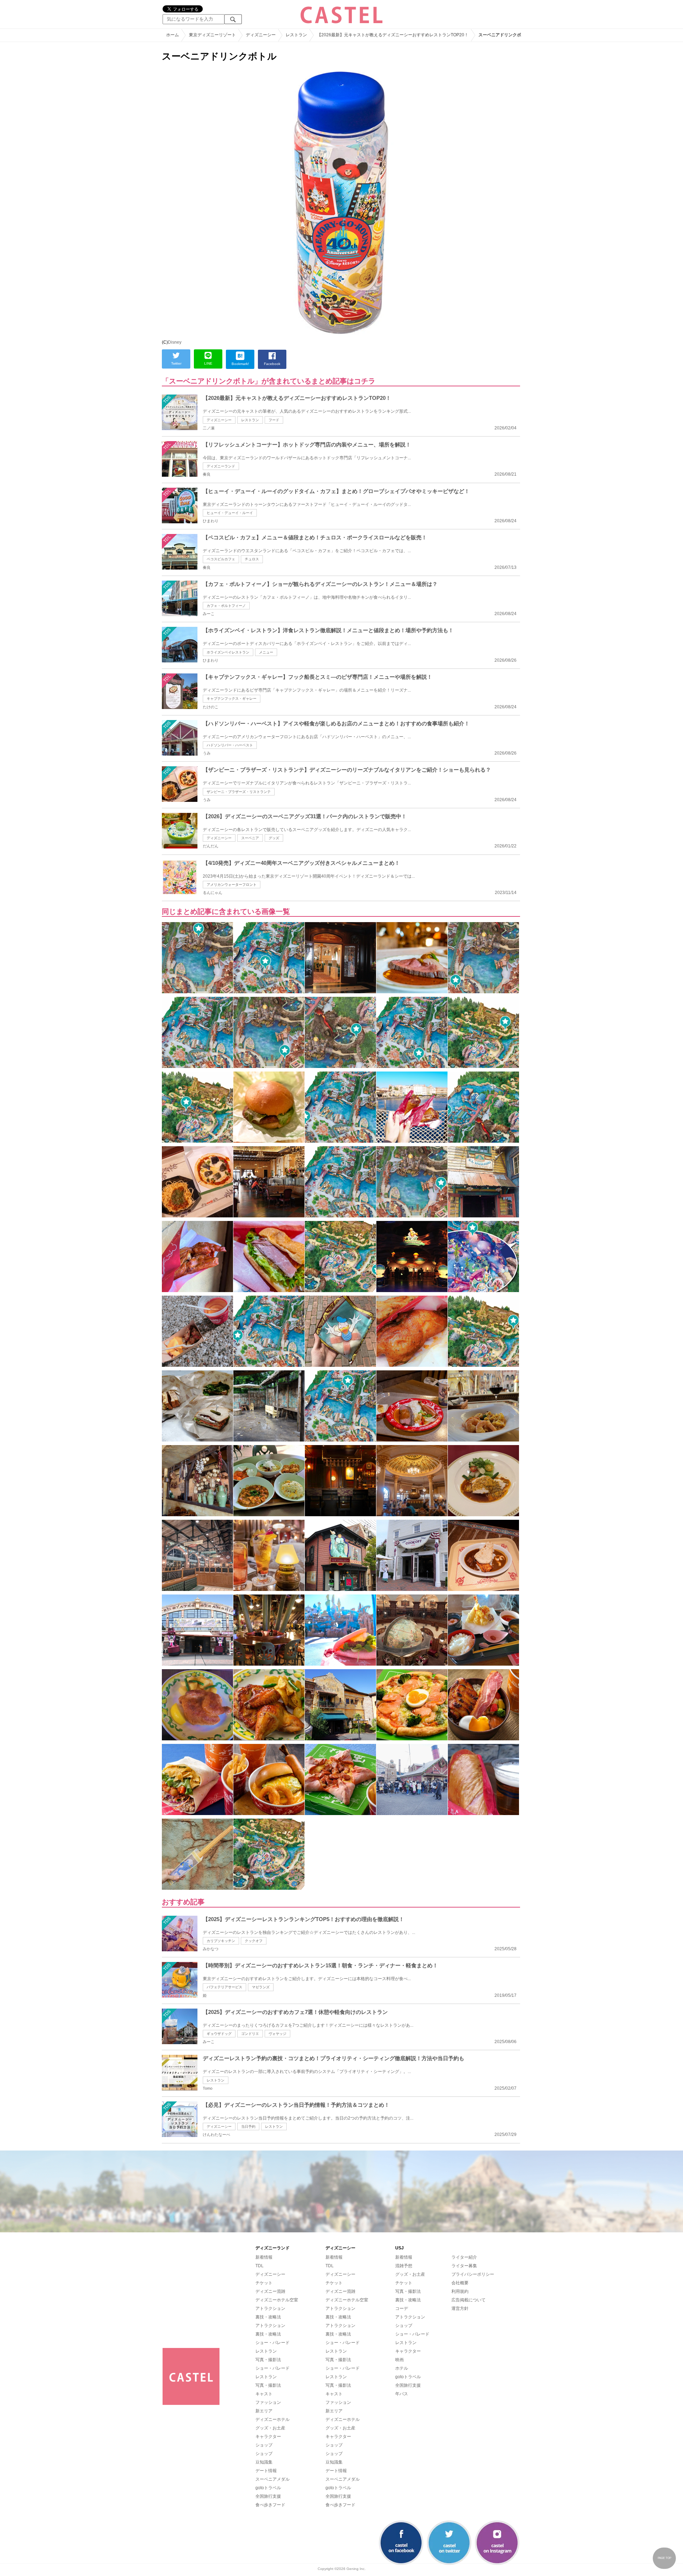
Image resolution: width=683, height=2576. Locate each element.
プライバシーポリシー (473, 2274)
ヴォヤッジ (277, 2034)
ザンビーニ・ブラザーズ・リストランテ (239, 792)
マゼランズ (261, 1987)
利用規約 (460, 2291)
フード (274, 420)
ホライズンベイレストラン (228, 652)
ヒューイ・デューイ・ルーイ (230, 513)
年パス (402, 2394)
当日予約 (248, 2127)
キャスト (264, 2394)
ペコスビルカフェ (221, 559)
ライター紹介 (464, 2257)
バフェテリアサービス (224, 1987)
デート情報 (266, 2471)
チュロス (252, 559)
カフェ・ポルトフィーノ (226, 606)
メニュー (266, 652)
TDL (260, 2266)
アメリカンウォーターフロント (232, 885)
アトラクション (270, 2308)
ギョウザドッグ (219, 2034)
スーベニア (250, 838)
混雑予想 (404, 2266)
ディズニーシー (219, 420)
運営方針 (460, 2308)
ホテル (402, 2368)
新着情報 (264, 2257)
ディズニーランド (221, 466)
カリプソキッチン (221, 1941)
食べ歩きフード (270, 2505)
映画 (399, 2360)
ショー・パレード (272, 2343)
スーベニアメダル (272, 2479)
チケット (264, 2283)
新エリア (264, 2411)
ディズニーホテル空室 (277, 2300)
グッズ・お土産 (270, 2428)
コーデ (402, 2308)
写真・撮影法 (268, 2360)
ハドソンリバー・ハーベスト (230, 745)
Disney (175, 342)
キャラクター (268, 2437)
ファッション (268, 2402)
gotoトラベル (268, 2488)
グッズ (274, 838)
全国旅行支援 (268, 2496)
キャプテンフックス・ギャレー (232, 699)
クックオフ (254, 1941)
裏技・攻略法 (268, 2317)
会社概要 (460, 2283)
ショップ (264, 2445)
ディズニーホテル (272, 2419)
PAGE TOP (665, 2558)
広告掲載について (468, 2300)
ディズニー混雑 (270, 2291)
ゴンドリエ (250, 2034)
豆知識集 (264, 2462)
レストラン (250, 420)
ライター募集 (464, 2266)
